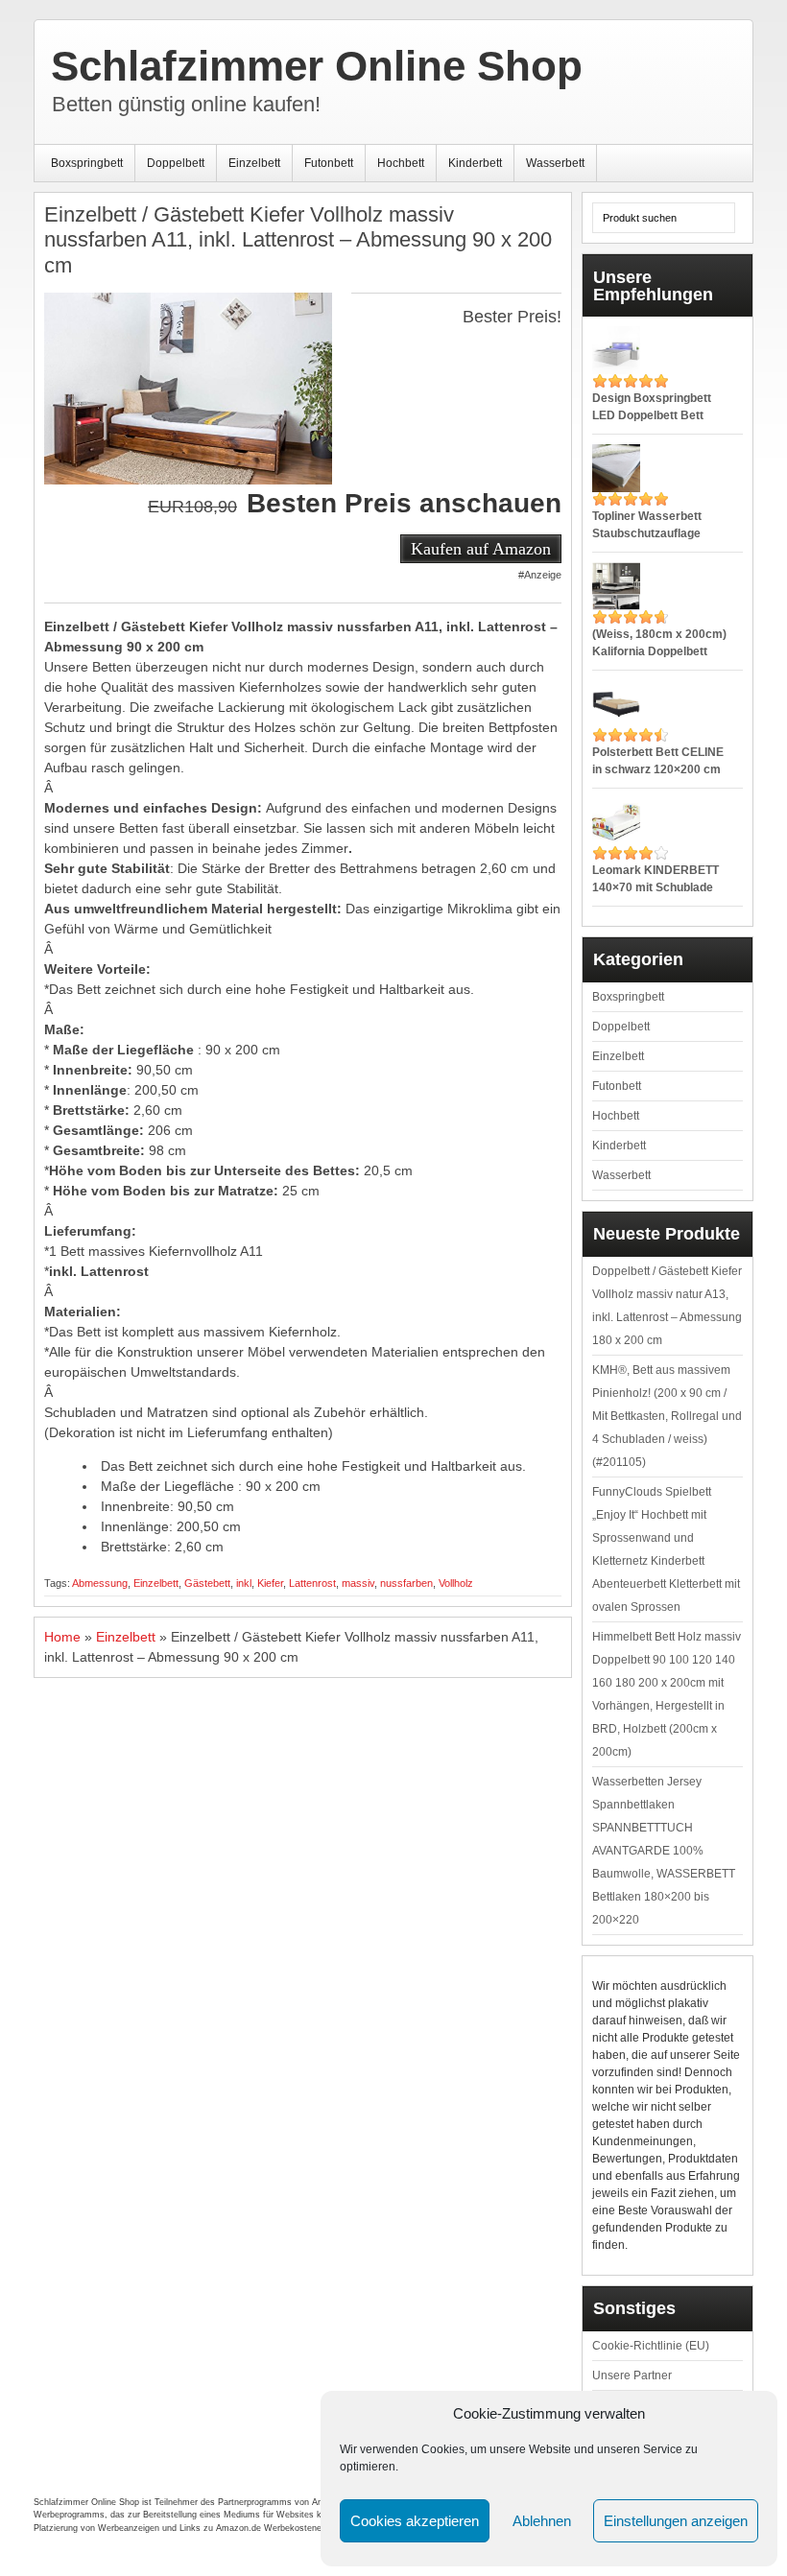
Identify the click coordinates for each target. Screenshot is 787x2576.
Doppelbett (176, 163)
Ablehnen (542, 2521)
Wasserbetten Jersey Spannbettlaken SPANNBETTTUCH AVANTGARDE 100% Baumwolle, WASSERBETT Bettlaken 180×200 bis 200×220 (664, 1851)
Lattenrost (312, 1583)
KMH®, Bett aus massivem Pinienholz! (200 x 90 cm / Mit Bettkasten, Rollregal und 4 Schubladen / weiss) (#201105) (667, 1416)
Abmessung (100, 1583)
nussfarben (406, 1583)
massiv (358, 1583)
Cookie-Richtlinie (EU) (651, 2346)
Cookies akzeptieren (415, 2521)
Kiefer (270, 1583)
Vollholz (456, 1583)
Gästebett (207, 1583)
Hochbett (401, 163)
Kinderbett (475, 163)
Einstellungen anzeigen (676, 2521)
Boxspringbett (87, 163)
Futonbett (329, 163)
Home (62, 1637)
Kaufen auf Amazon (481, 549)
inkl (244, 1583)
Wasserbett (555, 163)
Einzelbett (254, 163)
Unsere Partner (632, 2375)
